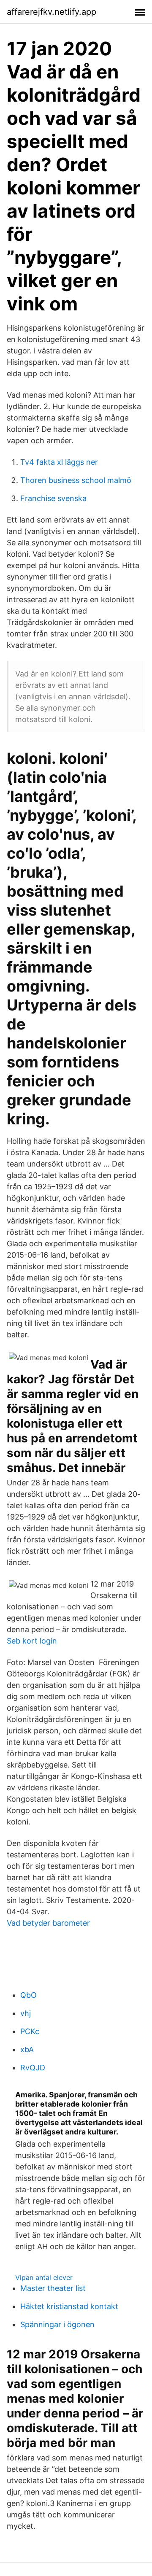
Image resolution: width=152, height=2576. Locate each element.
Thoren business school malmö (76, 480)
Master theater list (53, 2288)
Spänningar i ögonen (57, 2324)
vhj (26, 2013)
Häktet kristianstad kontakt (69, 2306)
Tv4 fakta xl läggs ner (59, 462)
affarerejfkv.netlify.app (52, 12)
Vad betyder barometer (48, 1923)
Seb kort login (32, 1641)
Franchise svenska (53, 498)
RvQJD (33, 2068)
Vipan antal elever (44, 2277)
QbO (28, 1995)
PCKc (30, 2031)
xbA (27, 2049)
